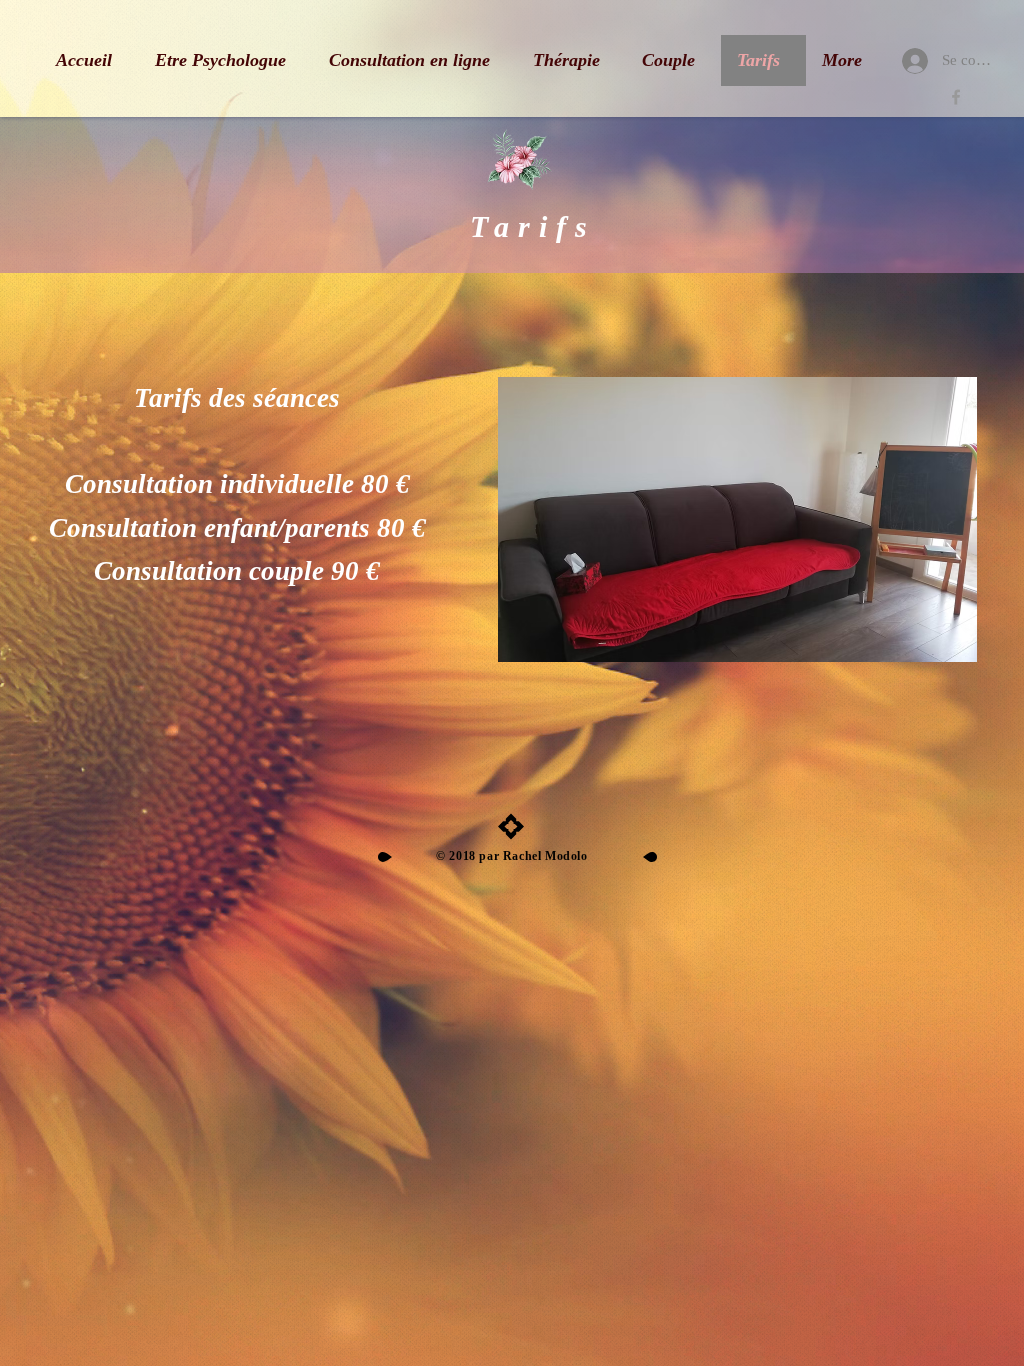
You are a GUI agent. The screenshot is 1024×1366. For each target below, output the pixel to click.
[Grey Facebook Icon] (956, 97)
